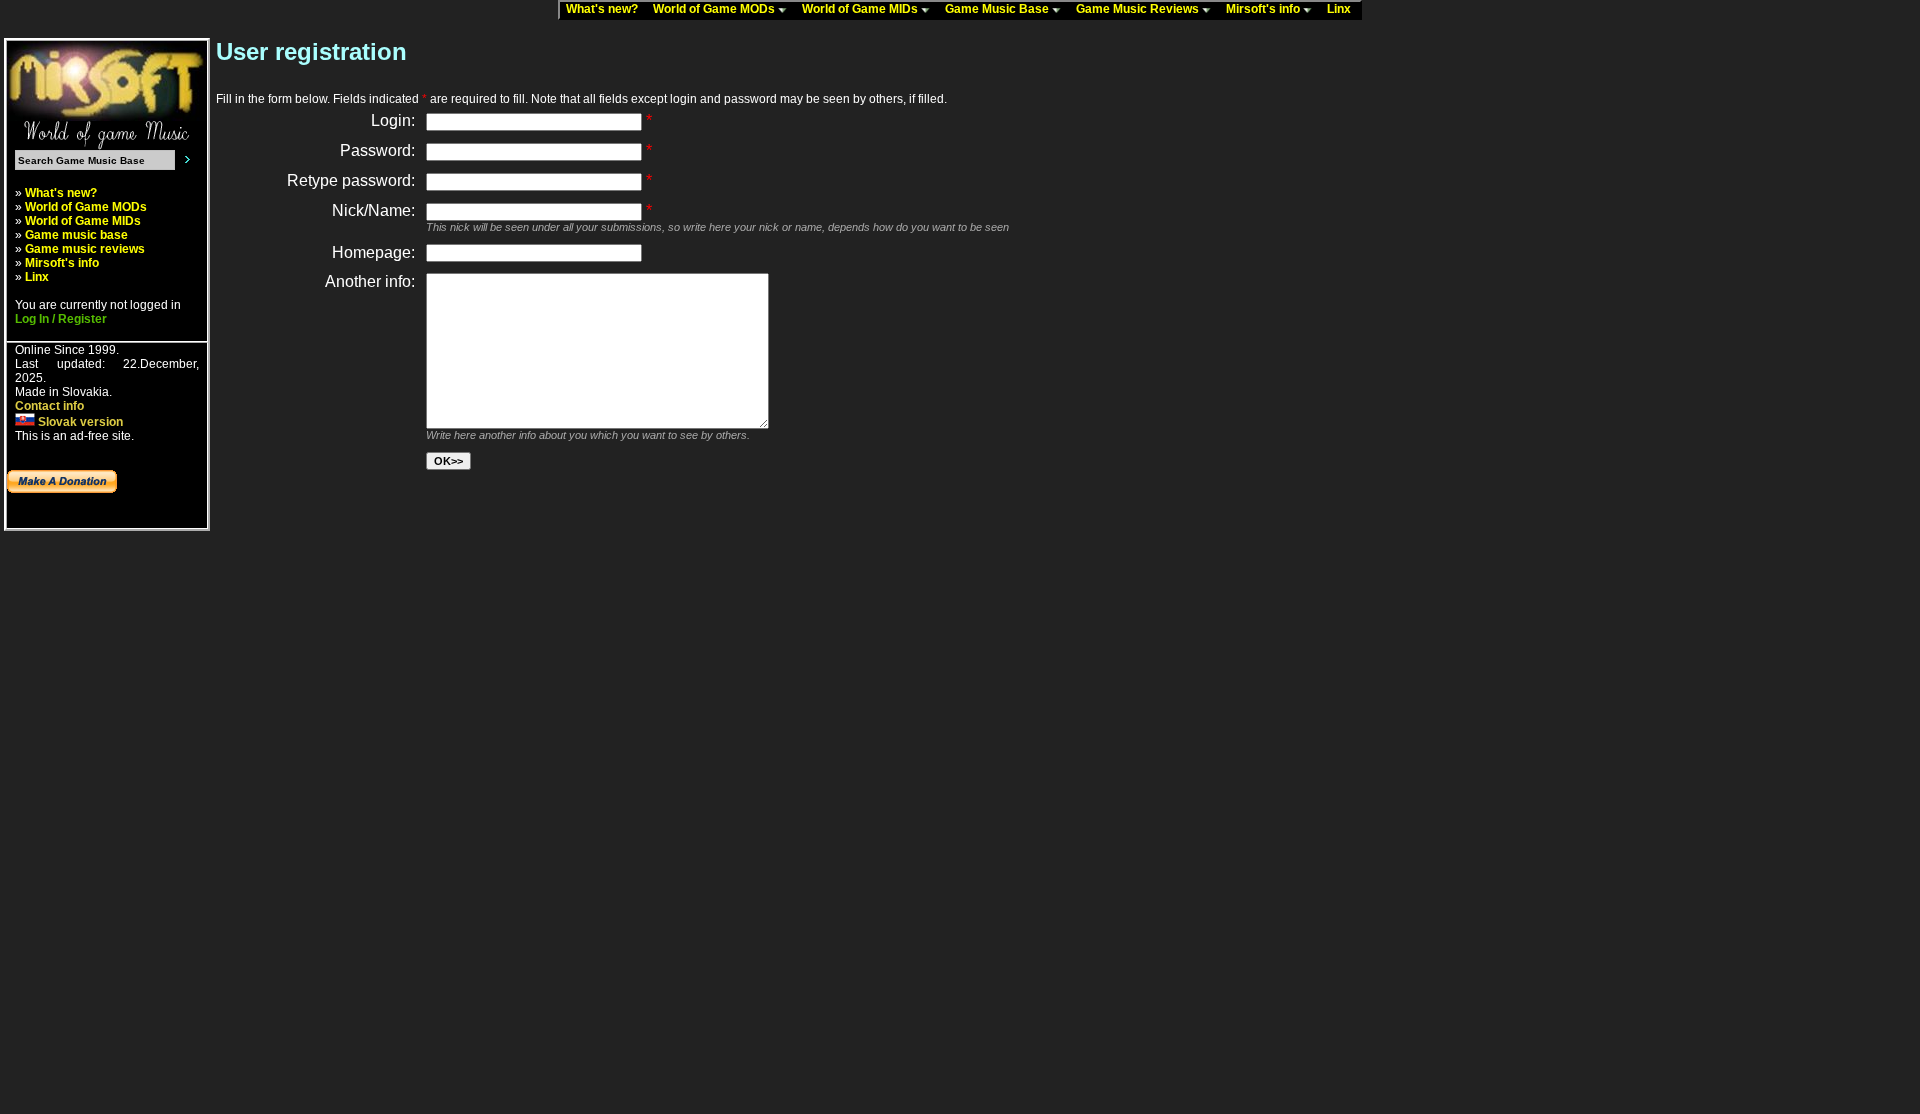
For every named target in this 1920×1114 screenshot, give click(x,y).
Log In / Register (61, 319)
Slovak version (79, 422)
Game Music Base (998, 9)
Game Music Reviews (1139, 9)
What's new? (606, 9)
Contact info (49, 406)
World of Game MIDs (861, 9)
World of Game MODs (715, 9)
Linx (1343, 9)
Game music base (76, 235)
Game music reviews (85, 249)
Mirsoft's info (1264, 9)
